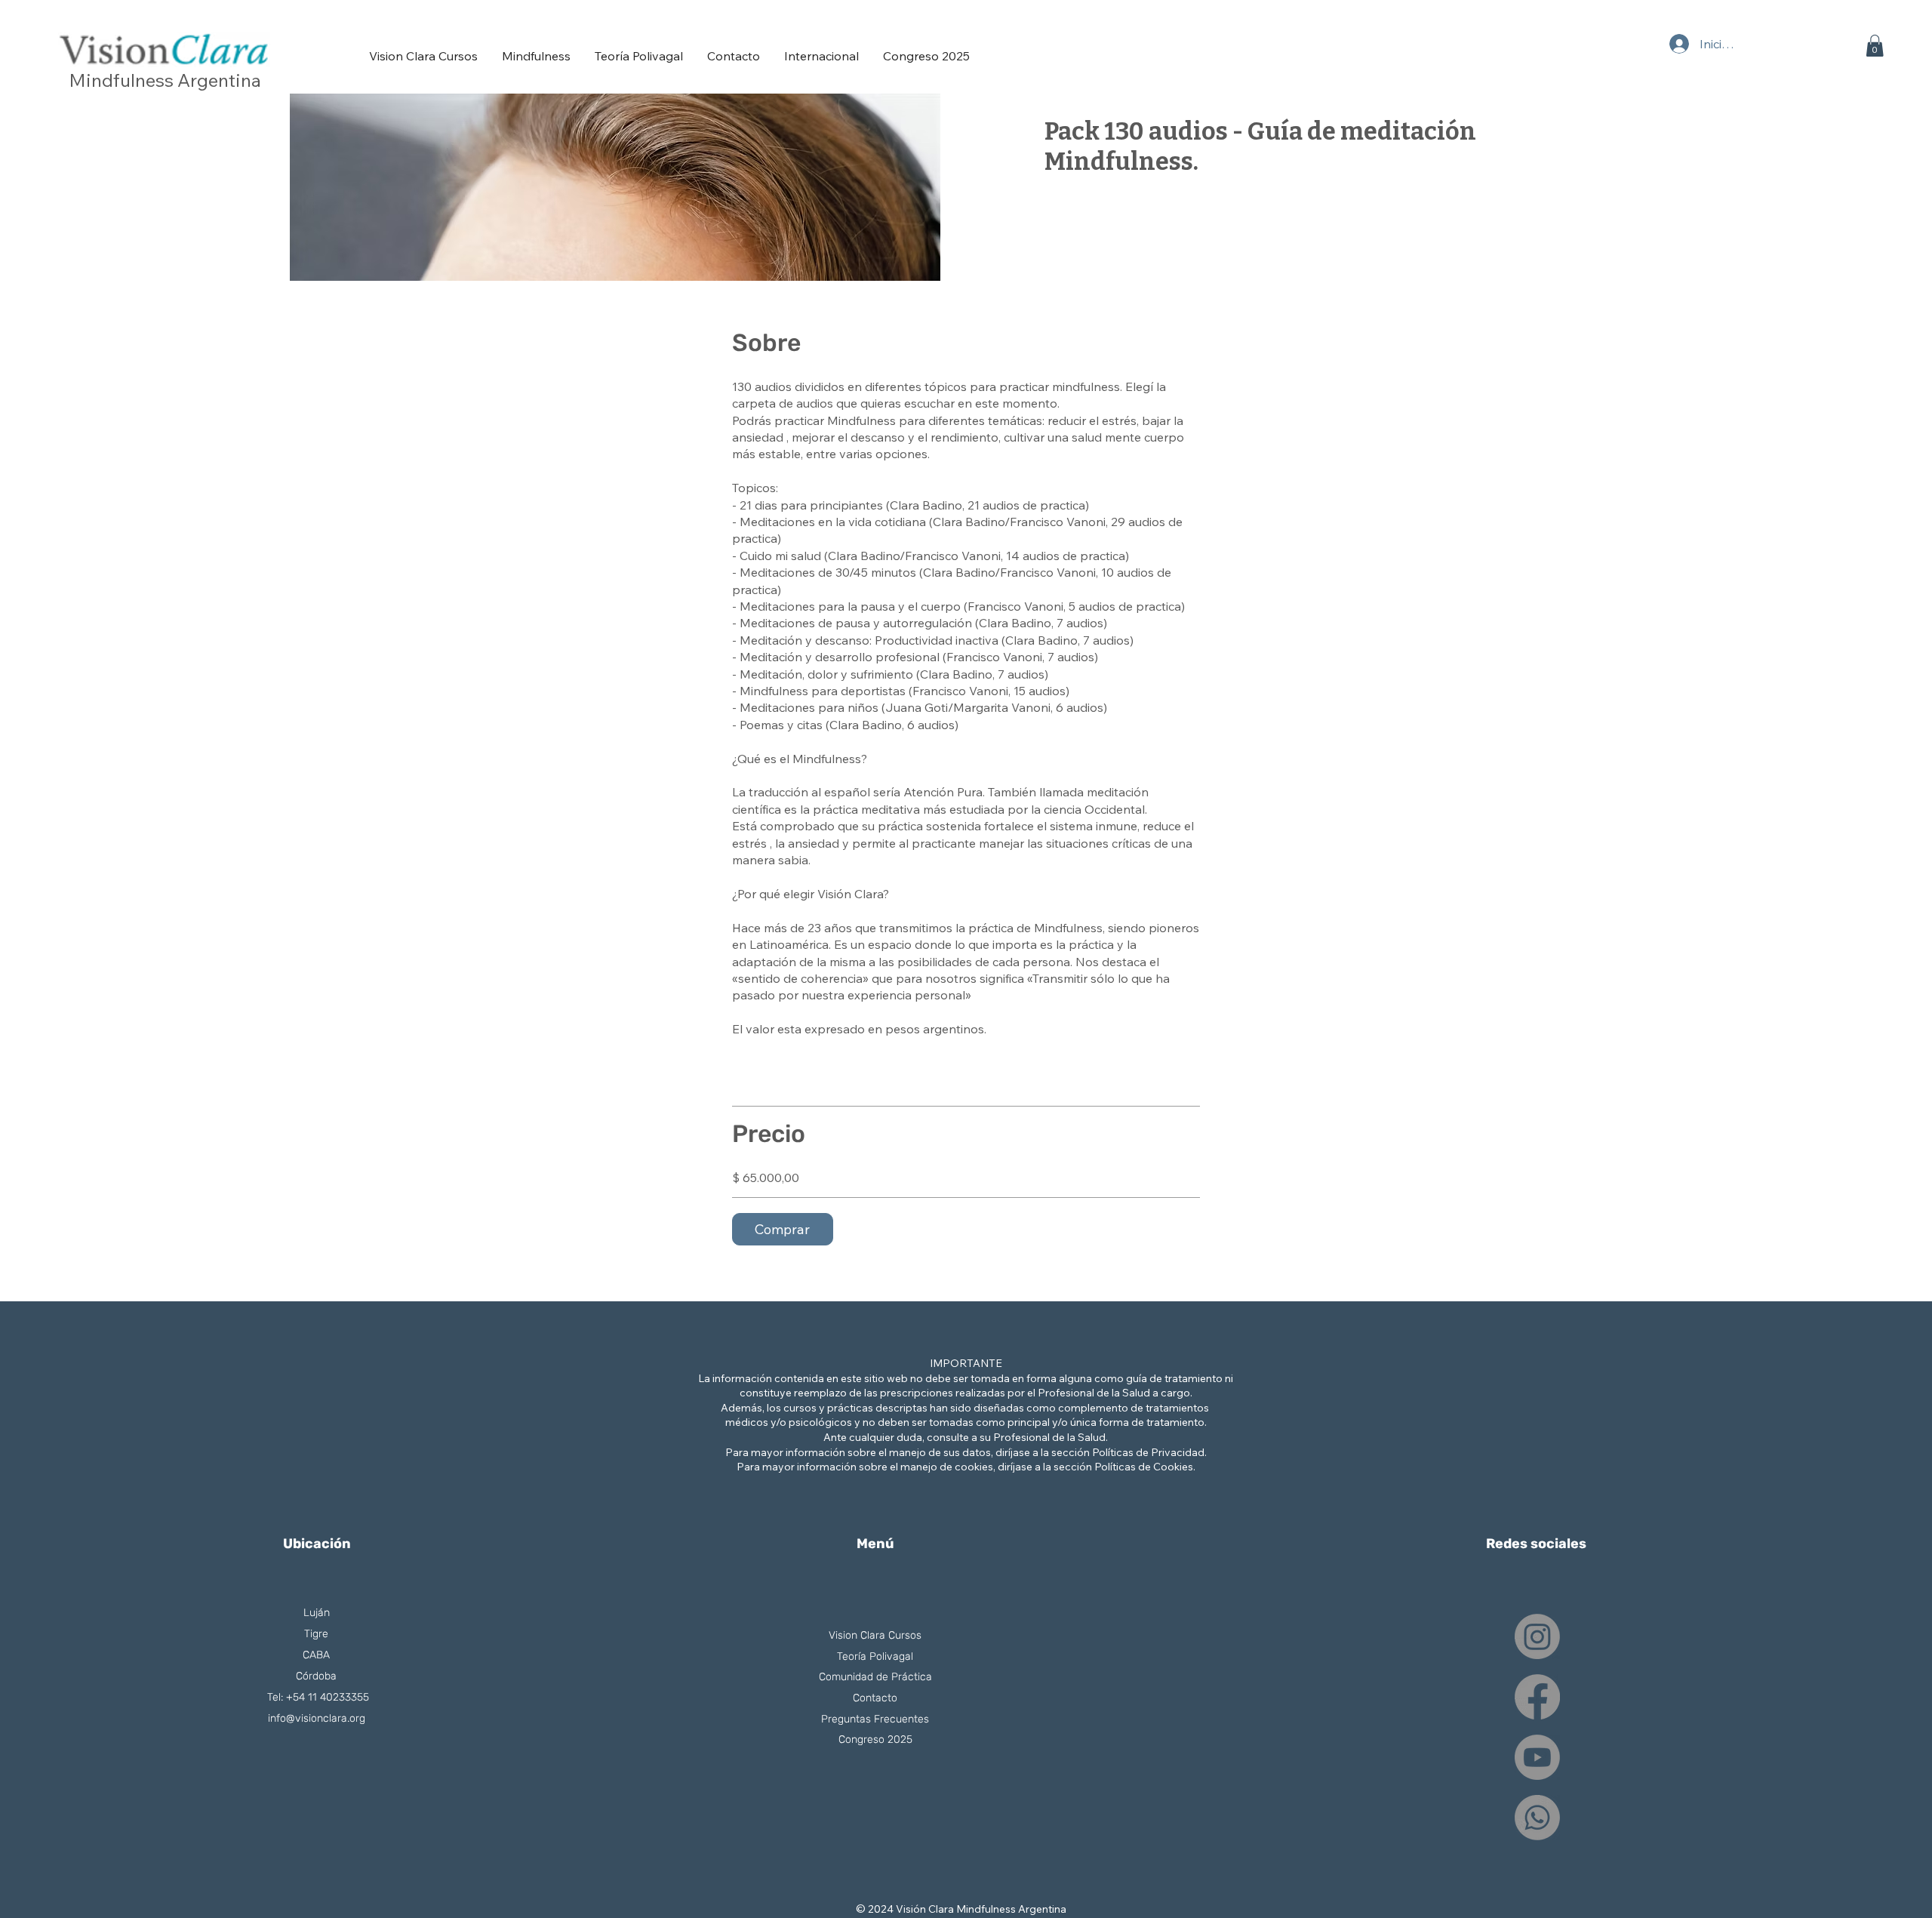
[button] (1875, 46)
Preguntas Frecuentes (875, 1719)
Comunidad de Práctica (875, 1677)
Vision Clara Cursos (875, 1635)
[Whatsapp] (1537, 1818)
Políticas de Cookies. (1145, 1467)
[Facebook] (1537, 1697)
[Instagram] (1537, 1636)
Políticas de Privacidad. (1149, 1452)
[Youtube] (1537, 1757)
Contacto (875, 1698)
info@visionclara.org (317, 1718)
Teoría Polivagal (875, 1656)
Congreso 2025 (875, 1739)
